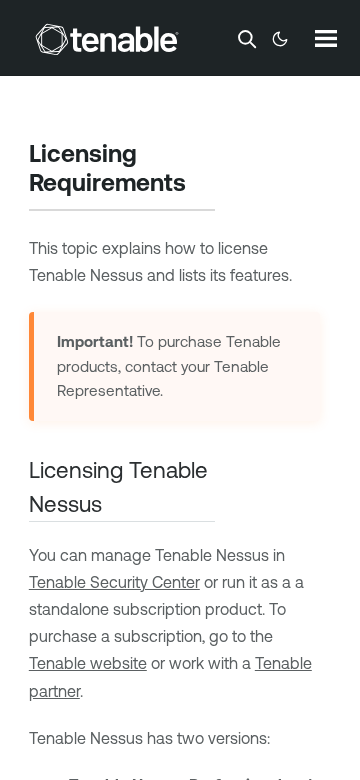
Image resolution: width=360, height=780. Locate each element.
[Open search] (247, 39)
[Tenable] (107, 39)
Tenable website (88, 663)
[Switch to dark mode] (280, 39)
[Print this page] (203, 185)
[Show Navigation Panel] (326, 38)
